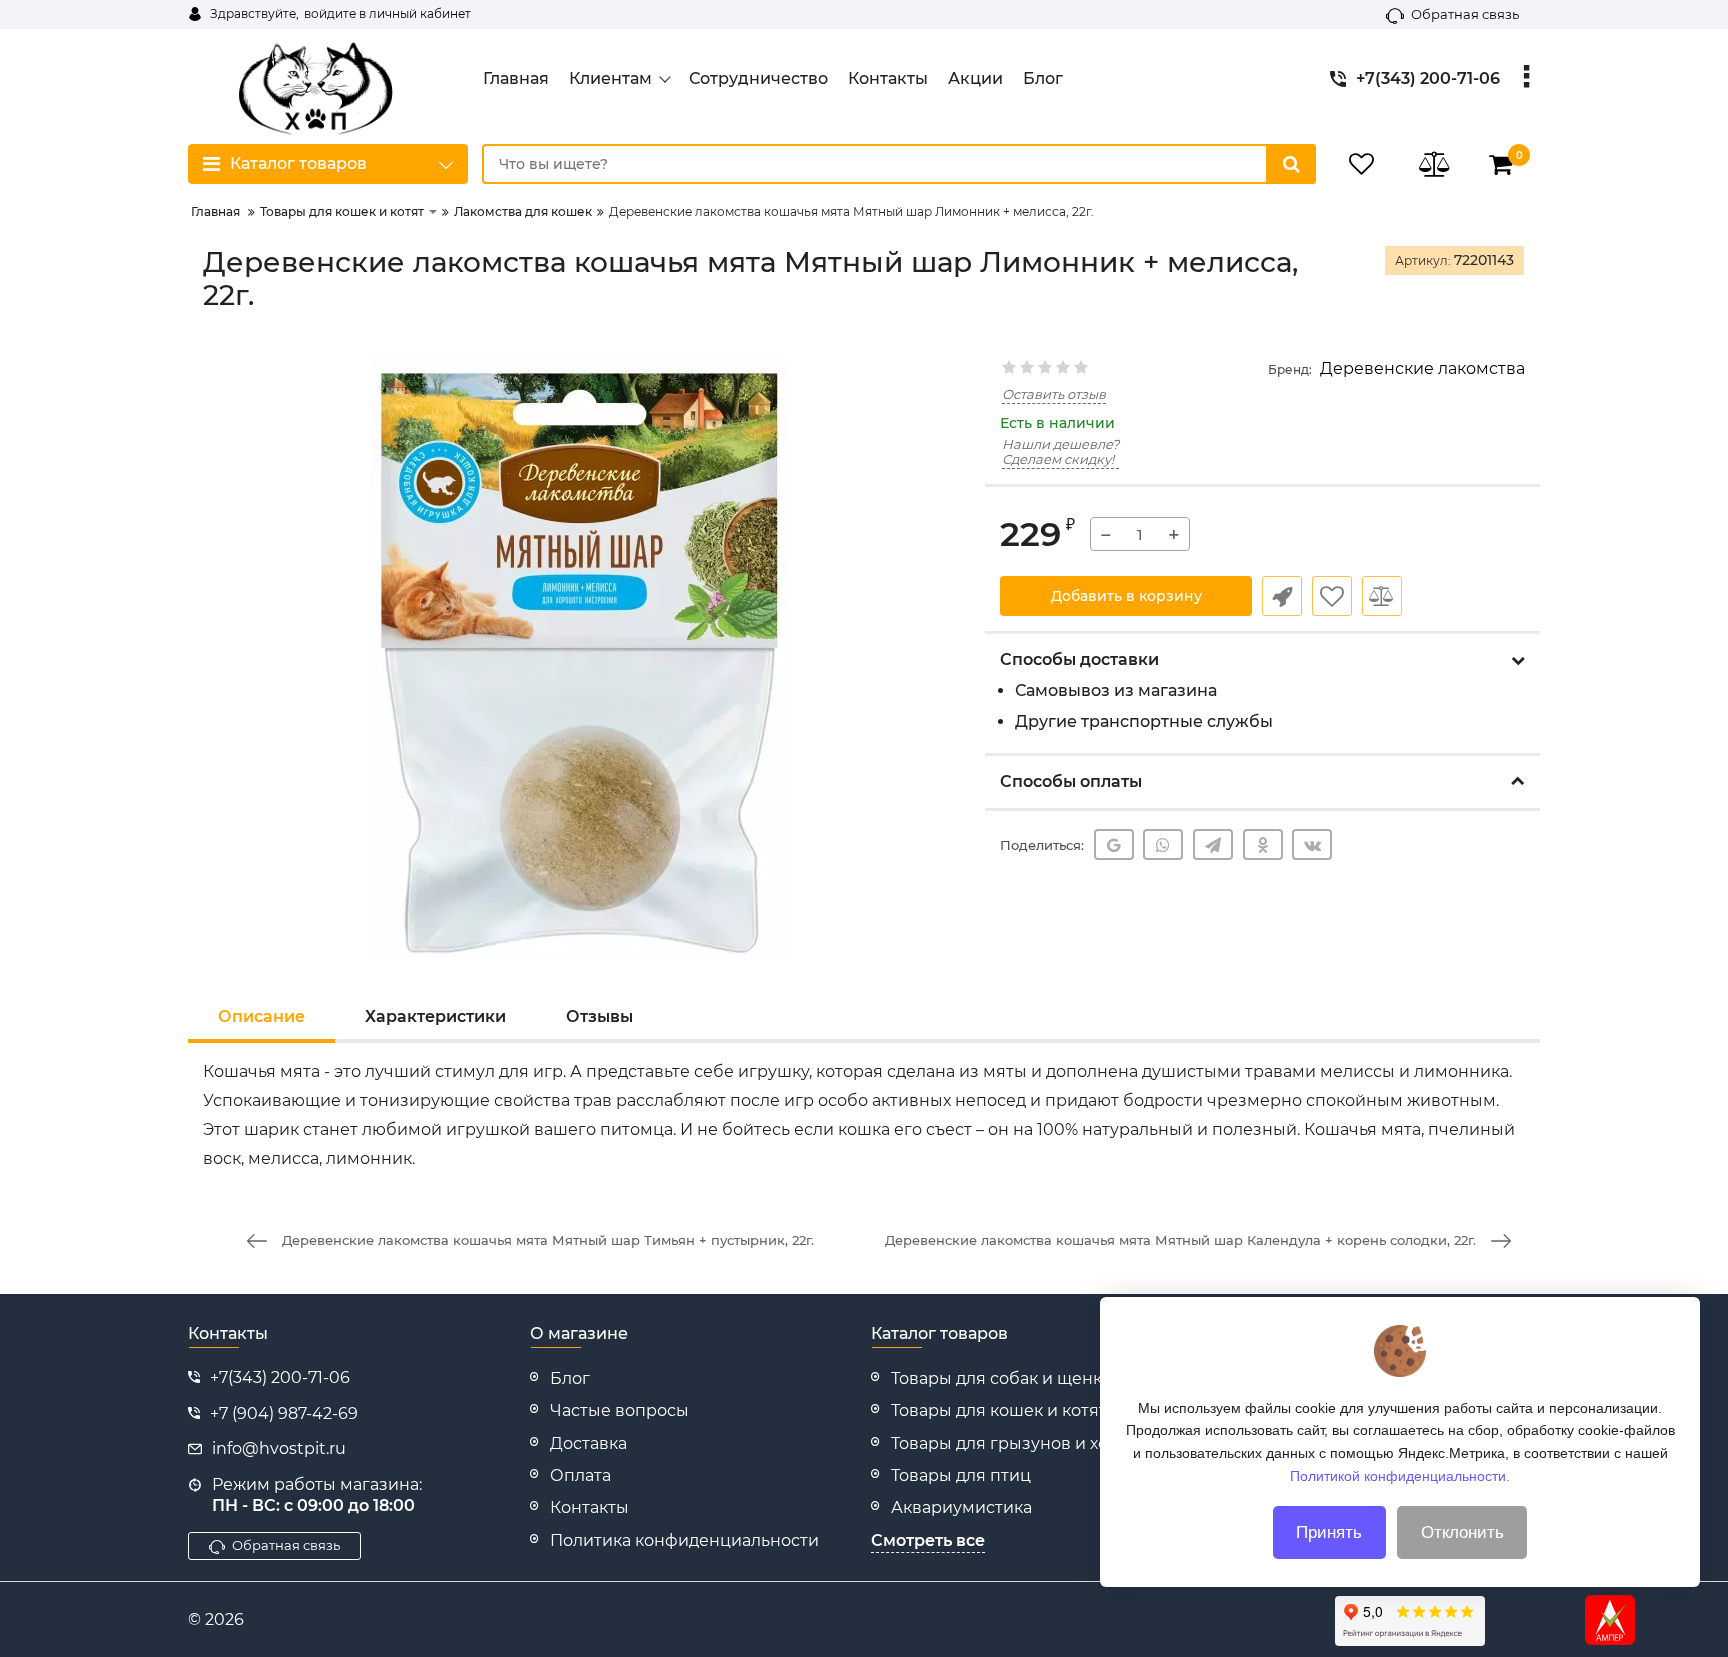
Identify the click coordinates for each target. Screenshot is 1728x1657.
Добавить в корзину (1126, 596)
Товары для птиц (961, 1475)
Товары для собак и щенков (1006, 1378)
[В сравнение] (1382, 596)
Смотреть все (928, 1540)
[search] (1291, 164)
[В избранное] (1332, 596)
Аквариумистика (961, 1507)
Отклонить (1462, 1532)
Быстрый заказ (1282, 596)
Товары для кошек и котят (999, 1410)
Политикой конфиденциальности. (1400, 1475)
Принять (1329, 1532)
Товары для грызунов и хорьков (1024, 1443)
